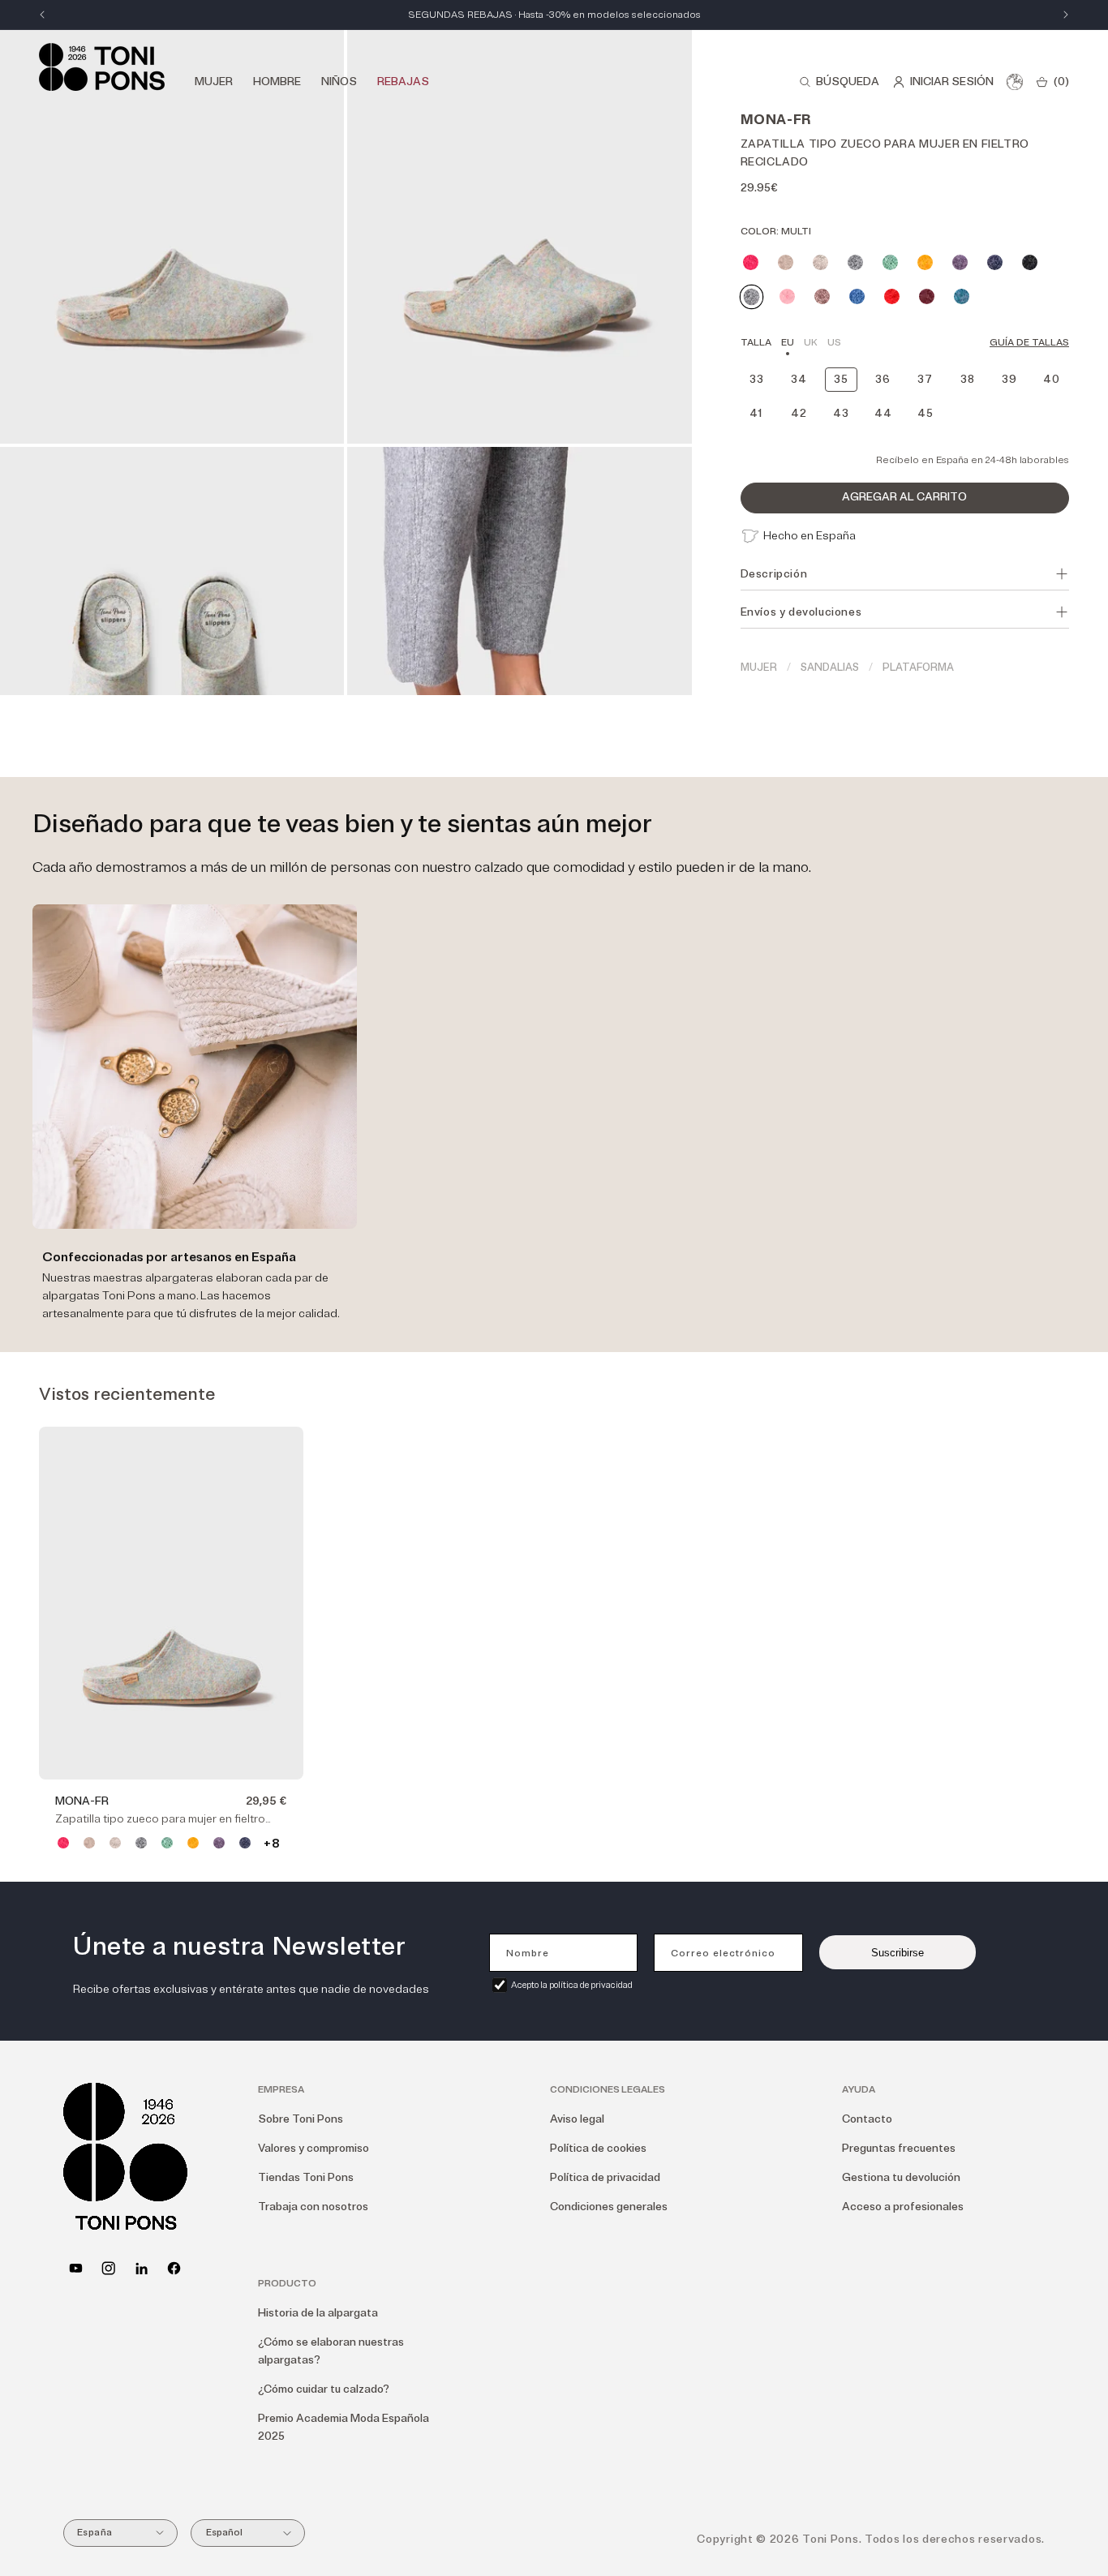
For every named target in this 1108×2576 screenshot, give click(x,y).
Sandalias (830, 668)
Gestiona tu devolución (901, 2177)
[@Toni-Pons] (76, 2268)
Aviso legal (577, 2119)
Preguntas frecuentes (899, 2148)
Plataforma (918, 668)
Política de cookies (598, 2148)
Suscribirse (898, 1953)
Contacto (867, 2119)
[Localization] (1015, 82)
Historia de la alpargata (318, 2313)
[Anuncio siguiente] (1066, 15)
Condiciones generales (609, 2207)
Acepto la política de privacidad (572, 1985)
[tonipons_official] (108, 2268)
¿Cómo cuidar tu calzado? (324, 2389)
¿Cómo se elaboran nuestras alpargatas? (331, 2351)
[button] (839, 82)
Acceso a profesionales (903, 2207)
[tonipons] (142, 2268)
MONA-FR (82, 1801)
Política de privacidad (605, 2177)
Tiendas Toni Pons (306, 2177)
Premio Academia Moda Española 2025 (344, 2427)
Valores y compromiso (314, 2148)
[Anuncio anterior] (42, 15)
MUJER (759, 668)
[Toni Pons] (102, 67)
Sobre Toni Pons (301, 2119)
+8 (271, 1844)
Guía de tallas (1029, 343)
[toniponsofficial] (174, 2268)
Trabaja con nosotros (313, 2207)
